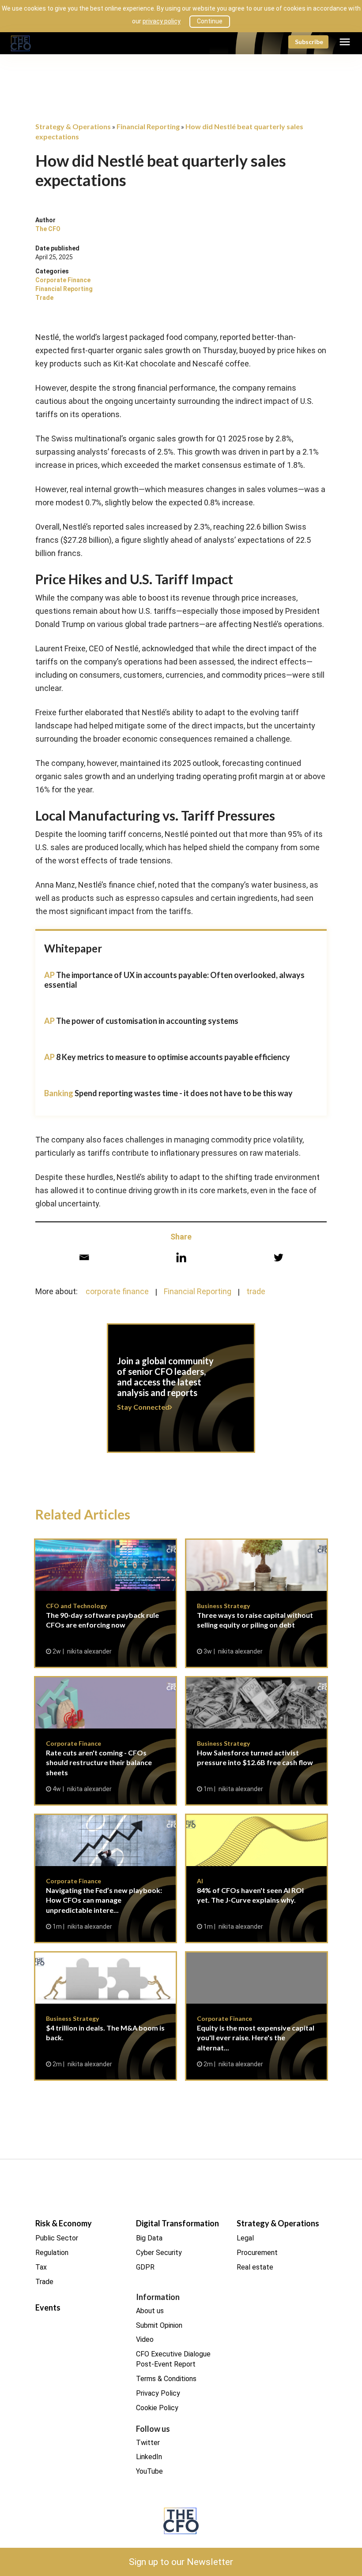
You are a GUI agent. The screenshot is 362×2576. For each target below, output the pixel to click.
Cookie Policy (157, 2408)
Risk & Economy (64, 2223)
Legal (245, 2238)
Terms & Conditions (166, 2379)
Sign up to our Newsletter (181, 2562)
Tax (41, 2267)
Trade (44, 298)
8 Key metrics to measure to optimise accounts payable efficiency (173, 1057)
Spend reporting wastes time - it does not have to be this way (184, 1093)
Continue (210, 21)
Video (145, 2339)
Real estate (255, 2267)
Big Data (149, 2238)
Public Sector (57, 2238)
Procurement (257, 2253)
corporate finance (117, 1291)
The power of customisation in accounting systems (147, 1021)
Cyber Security (159, 2253)
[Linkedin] (181, 1257)
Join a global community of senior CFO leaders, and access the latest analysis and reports (181, 1393)
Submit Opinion (159, 2325)
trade (256, 1291)
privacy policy (162, 21)
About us (150, 2311)
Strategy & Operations (278, 2223)
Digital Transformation (177, 2223)
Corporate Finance (63, 280)
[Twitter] (278, 1257)
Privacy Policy (158, 2393)
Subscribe (309, 42)
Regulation (52, 2253)
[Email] (84, 1257)
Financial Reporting (64, 289)
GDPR (145, 2267)
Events (48, 2307)
